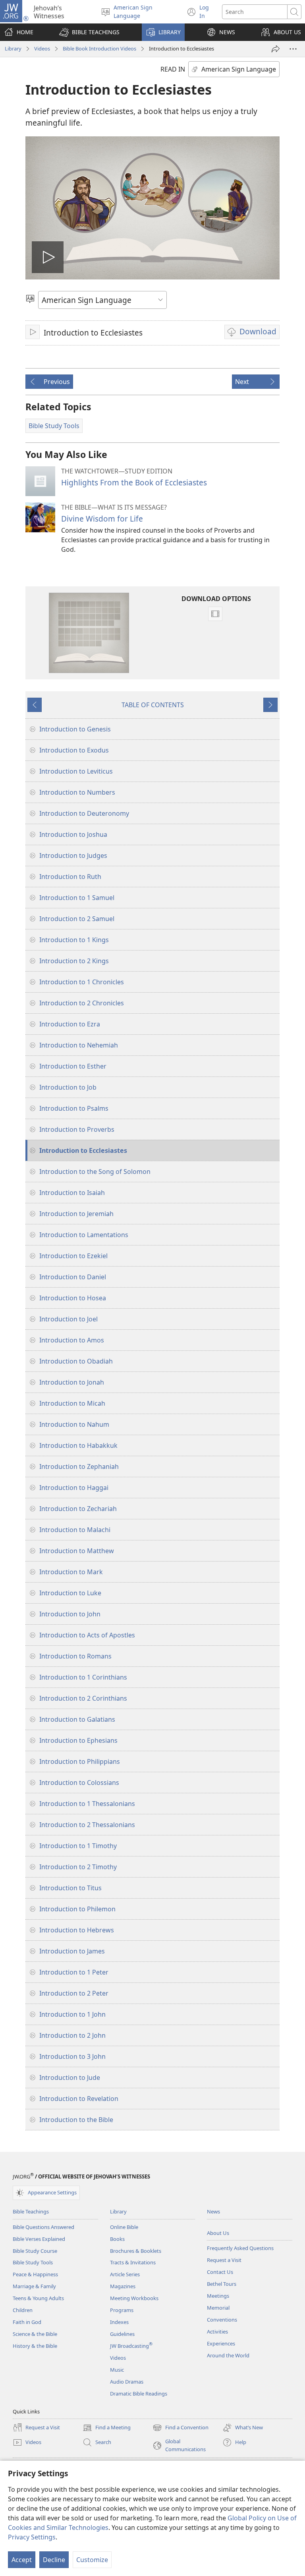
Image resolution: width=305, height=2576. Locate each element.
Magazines (123, 2286)
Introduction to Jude (70, 2077)
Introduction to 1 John (72, 2014)
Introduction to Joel (69, 1319)
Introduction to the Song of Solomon (95, 1172)
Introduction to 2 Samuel (77, 919)
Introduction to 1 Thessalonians (87, 1804)
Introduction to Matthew (77, 1551)
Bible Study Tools (33, 2262)
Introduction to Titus (70, 1888)
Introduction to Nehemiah (79, 1045)
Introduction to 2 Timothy (78, 1867)
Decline (54, 2560)
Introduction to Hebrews (77, 1930)
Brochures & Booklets (136, 2251)
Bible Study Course (35, 2251)
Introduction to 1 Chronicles (82, 982)
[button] (89, 32)
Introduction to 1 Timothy (78, 1846)
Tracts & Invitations (133, 2262)
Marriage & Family (34, 2286)
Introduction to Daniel (73, 1277)
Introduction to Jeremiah (76, 1214)
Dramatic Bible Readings (139, 2394)
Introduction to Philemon (77, 1909)
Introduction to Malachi (75, 1530)
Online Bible (124, 2227)
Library (13, 48)
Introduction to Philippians (80, 1761)
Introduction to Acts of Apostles (87, 1635)
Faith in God (27, 2322)
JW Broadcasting (131, 2346)
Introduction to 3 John (72, 2056)
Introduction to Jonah (72, 1382)
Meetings (218, 2296)
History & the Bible (35, 2346)
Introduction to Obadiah (76, 1361)
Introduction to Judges (73, 855)
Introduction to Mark (71, 1572)
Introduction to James (72, 1951)
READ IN (173, 69)
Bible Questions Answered (43, 2227)
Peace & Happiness (35, 2274)
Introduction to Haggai (74, 1488)
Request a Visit (224, 2260)
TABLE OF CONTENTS (153, 705)
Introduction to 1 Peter (74, 1972)
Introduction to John (70, 1614)
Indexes (119, 2322)
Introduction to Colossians (79, 1783)
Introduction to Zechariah (78, 1509)
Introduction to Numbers (77, 792)
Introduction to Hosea (73, 1298)
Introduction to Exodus (74, 750)
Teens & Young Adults (38, 2298)
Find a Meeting (107, 2428)
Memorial (218, 2308)
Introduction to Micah (72, 1403)
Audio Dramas (127, 2382)
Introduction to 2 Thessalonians (87, 1825)
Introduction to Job (68, 1087)
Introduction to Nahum (74, 1424)
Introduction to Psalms (74, 1108)
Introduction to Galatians (77, 1719)
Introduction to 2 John (72, 2035)
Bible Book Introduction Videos (99, 48)
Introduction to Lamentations (84, 1235)
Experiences (221, 2343)
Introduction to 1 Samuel (77, 898)
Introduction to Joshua (73, 834)
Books (117, 2239)
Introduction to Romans (75, 1656)
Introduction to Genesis (75, 729)
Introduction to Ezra (70, 1024)
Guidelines (122, 2334)
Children (23, 2310)
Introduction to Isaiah (72, 1193)
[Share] (276, 49)
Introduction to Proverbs (77, 1129)
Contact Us (220, 2272)
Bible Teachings (31, 2211)
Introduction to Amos (72, 1340)
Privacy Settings (32, 2537)
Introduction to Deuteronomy (84, 813)
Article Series (125, 2274)
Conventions (222, 2320)
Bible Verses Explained (39, 2239)
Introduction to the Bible (76, 2120)
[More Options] (293, 49)
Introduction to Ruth (70, 877)
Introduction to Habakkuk (78, 1445)
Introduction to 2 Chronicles (82, 1003)
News (213, 2211)
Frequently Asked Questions (240, 2248)
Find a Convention (180, 2428)
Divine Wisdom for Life (102, 519)
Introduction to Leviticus (76, 771)
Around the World (228, 2355)
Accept (22, 2560)
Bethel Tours (222, 2284)
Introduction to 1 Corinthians (83, 1677)
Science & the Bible (35, 2334)
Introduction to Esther (73, 1066)
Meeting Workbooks (134, 2298)
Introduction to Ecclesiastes (83, 1150)
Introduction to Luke (70, 1593)
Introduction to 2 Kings (74, 961)
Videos (42, 48)
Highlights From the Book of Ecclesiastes (134, 482)
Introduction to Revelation (79, 2099)
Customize (92, 2560)
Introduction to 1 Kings (74, 940)
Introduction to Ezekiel (73, 1256)
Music (117, 2370)
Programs (122, 2310)
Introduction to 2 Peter (74, 1993)
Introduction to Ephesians (78, 1740)
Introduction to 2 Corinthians (83, 1698)
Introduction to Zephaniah (79, 1466)
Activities (217, 2332)
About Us (218, 2233)
